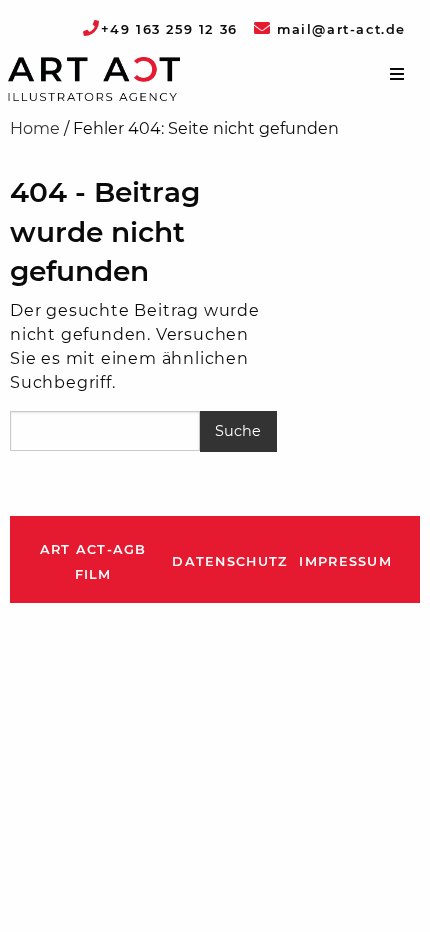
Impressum (345, 561)
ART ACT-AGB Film (93, 562)
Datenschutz (229, 561)
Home (35, 128)
